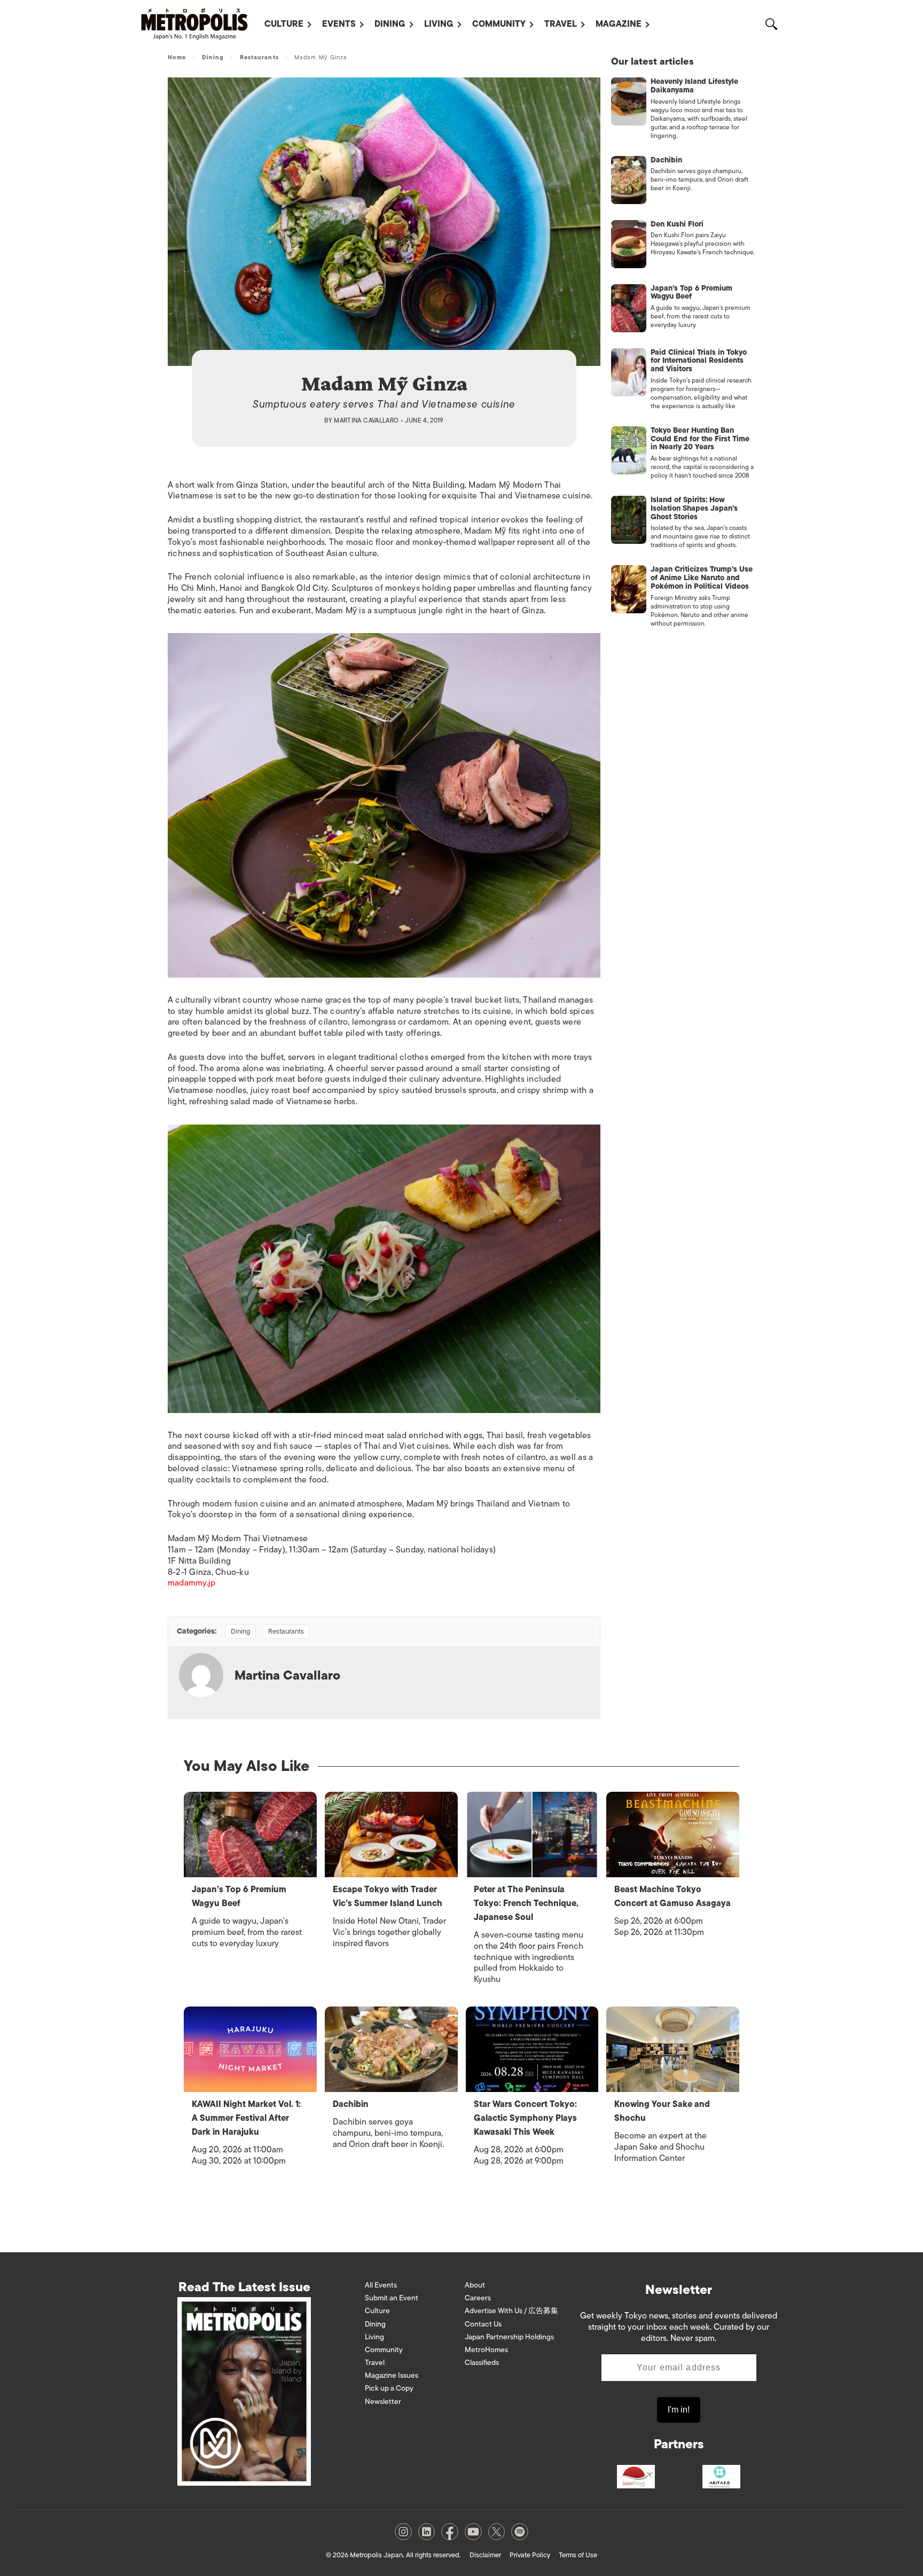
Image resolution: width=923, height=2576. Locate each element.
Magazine (619, 24)
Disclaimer (485, 2555)
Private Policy (530, 2555)
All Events (381, 2285)
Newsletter (383, 2402)
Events (339, 24)
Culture (284, 24)
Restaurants (259, 57)
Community (499, 24)
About (475, 2285)
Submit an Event (392, 2298)
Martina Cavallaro (366, 420)
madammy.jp (191, 1583)
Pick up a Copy (389, 2388)
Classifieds (482, 2363)
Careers (478, 2298)
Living (439, 24)
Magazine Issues (392, 2375)
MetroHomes (486, 2350)
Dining (390, 24)
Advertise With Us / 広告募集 (511, 2311)
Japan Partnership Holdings (509, 2337)
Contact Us (483, 2324)
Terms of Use (578, 2555)
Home (177, 57)
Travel (561, 24)
